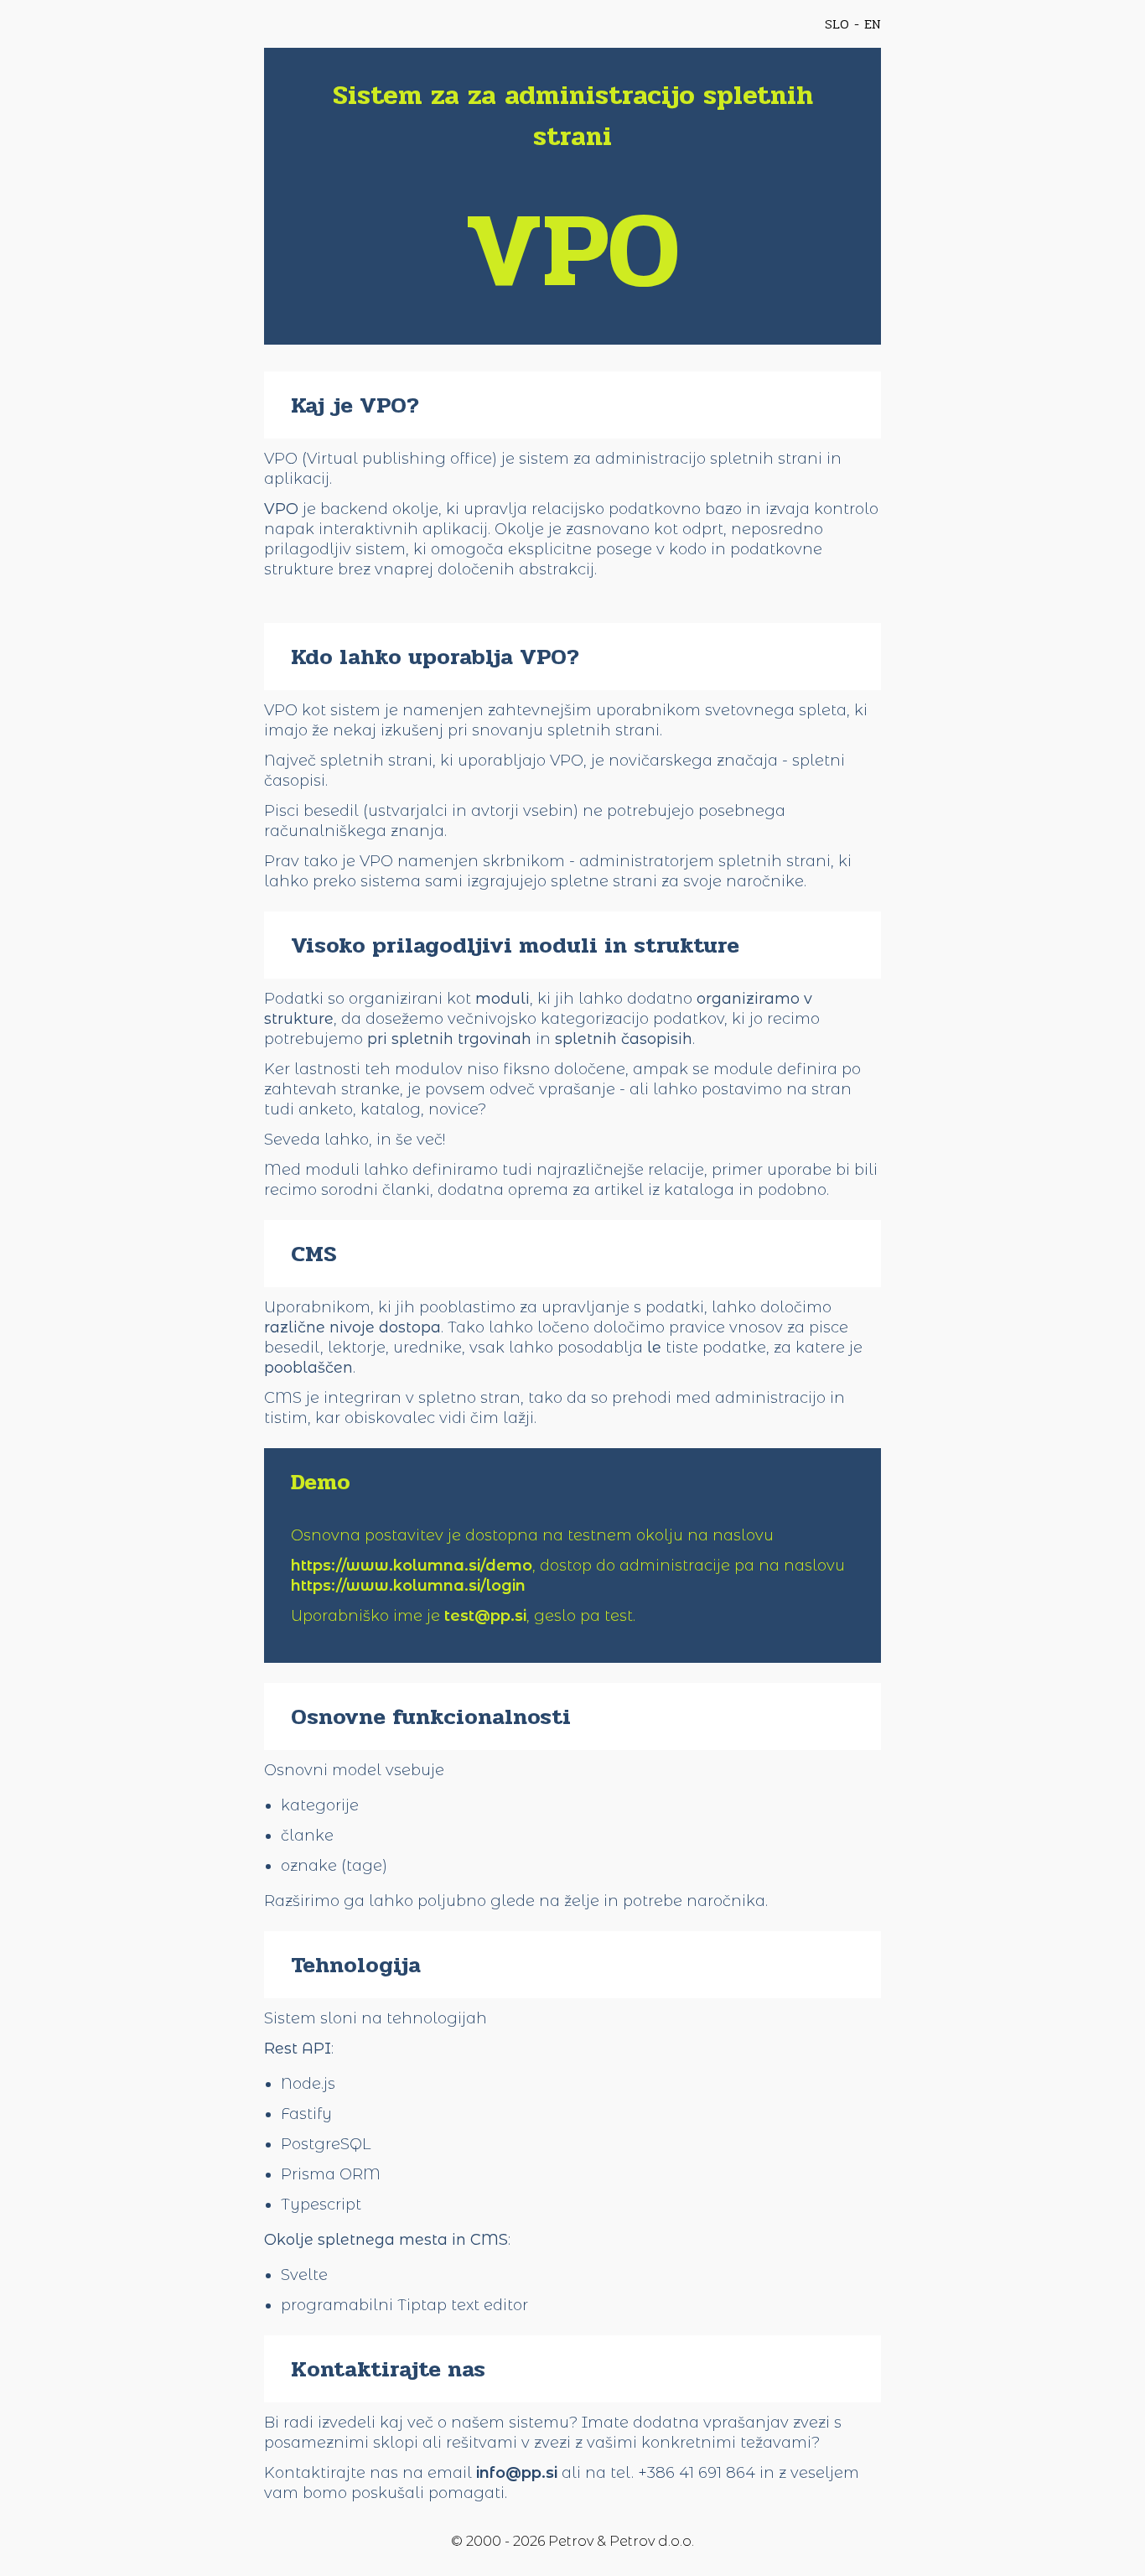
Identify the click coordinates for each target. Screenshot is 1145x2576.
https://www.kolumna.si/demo (412, 1566)
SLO (837, 24)
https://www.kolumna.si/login (408, 1586)
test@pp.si (485, 1616)
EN (873, 24)
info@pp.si (517, 2473)
